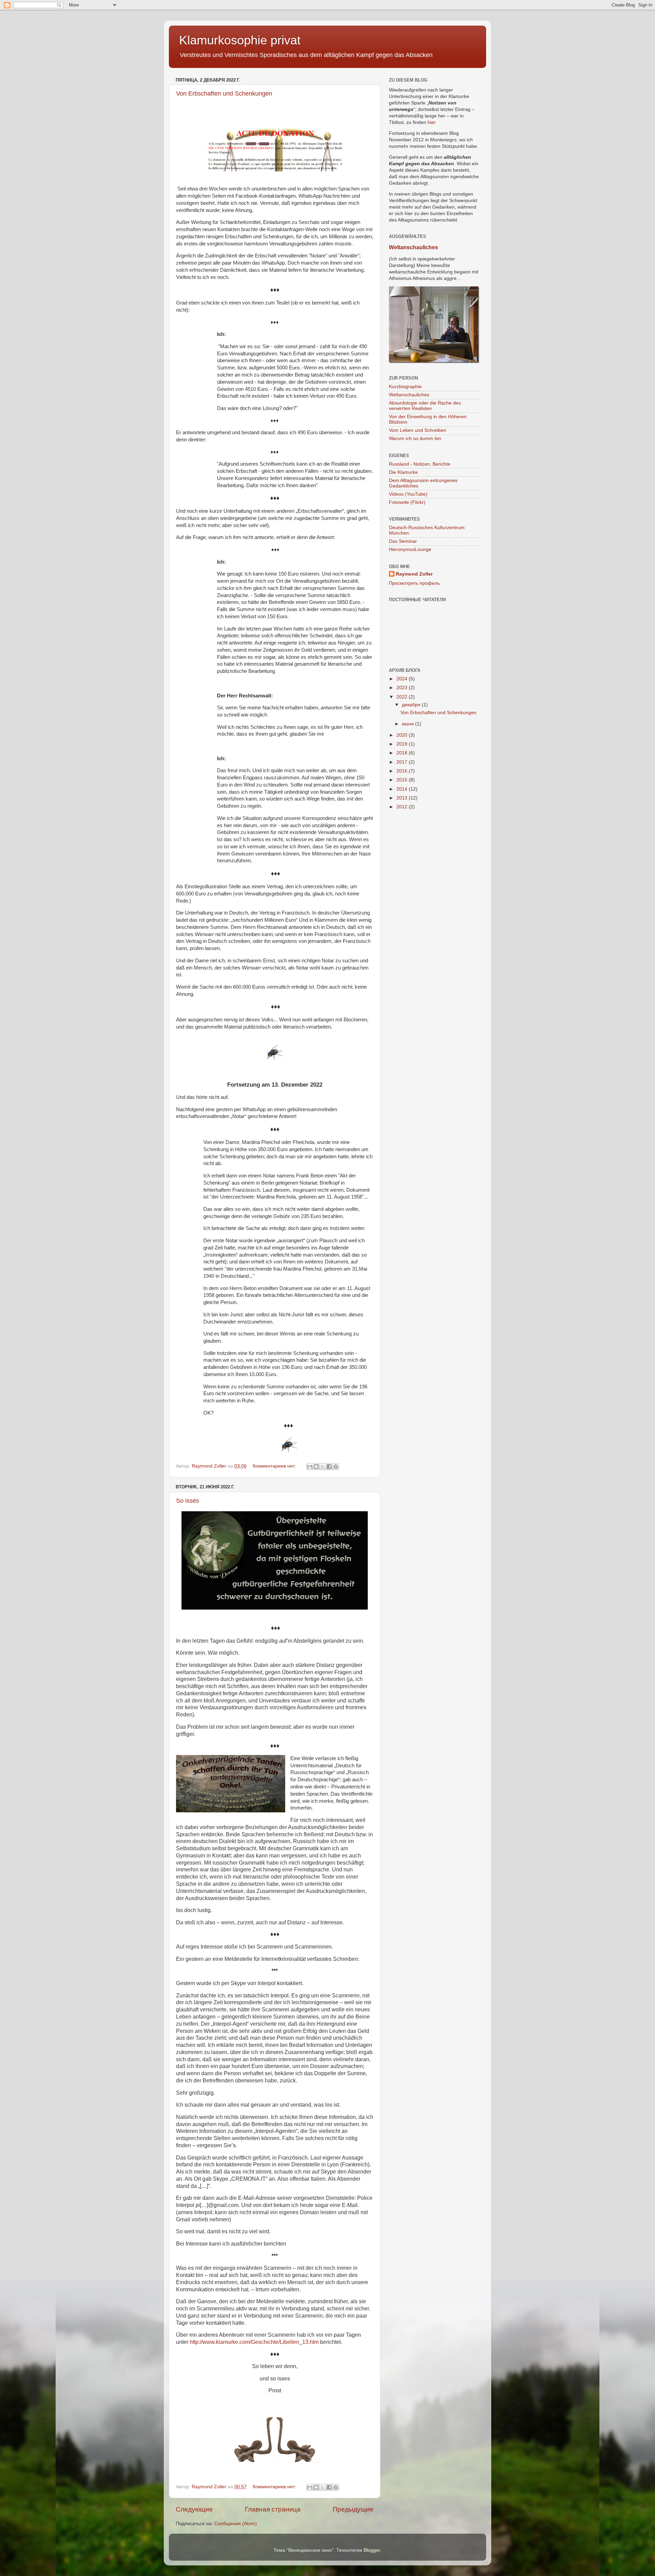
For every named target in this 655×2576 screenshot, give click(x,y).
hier (432, 122)
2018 (403, 753)
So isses (188, 1501)
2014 (403, 789)
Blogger (372, 2550)
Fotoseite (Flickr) (407, 502)
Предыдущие (353, 2509)
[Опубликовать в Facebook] (329, 1467)
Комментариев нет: (275, 1466)
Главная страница (273, 2509)
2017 (403, 762)
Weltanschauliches (413, 247)
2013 (403, 798)
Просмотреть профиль (414, 583)
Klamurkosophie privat (240, 40)
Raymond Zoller (414, 574)
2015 (403, 780)
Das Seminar (403, 541)
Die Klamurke (403, 472)
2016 (403, 771)
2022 (403, 697)
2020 (403, 735)
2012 (403, 807)
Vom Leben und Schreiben (418, 430)
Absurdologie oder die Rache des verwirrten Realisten (425, 406)
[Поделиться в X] (323, 1467)
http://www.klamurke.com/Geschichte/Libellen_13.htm (254, 2342)
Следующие (194, 2509)
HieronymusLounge (410, 549)
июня (409, 724)
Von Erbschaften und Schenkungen (224, 94)
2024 (403, 679)
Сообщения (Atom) (236, 2524)
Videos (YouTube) (408, 494)
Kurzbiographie (405, 387)
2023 (403, 688)
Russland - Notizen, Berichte (420, 464)
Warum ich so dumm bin (415, 438)
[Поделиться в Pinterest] (336, 1467)
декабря (412, 705)
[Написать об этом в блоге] (316, 1467)
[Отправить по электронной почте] (310, 1467)
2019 (403, 744)
